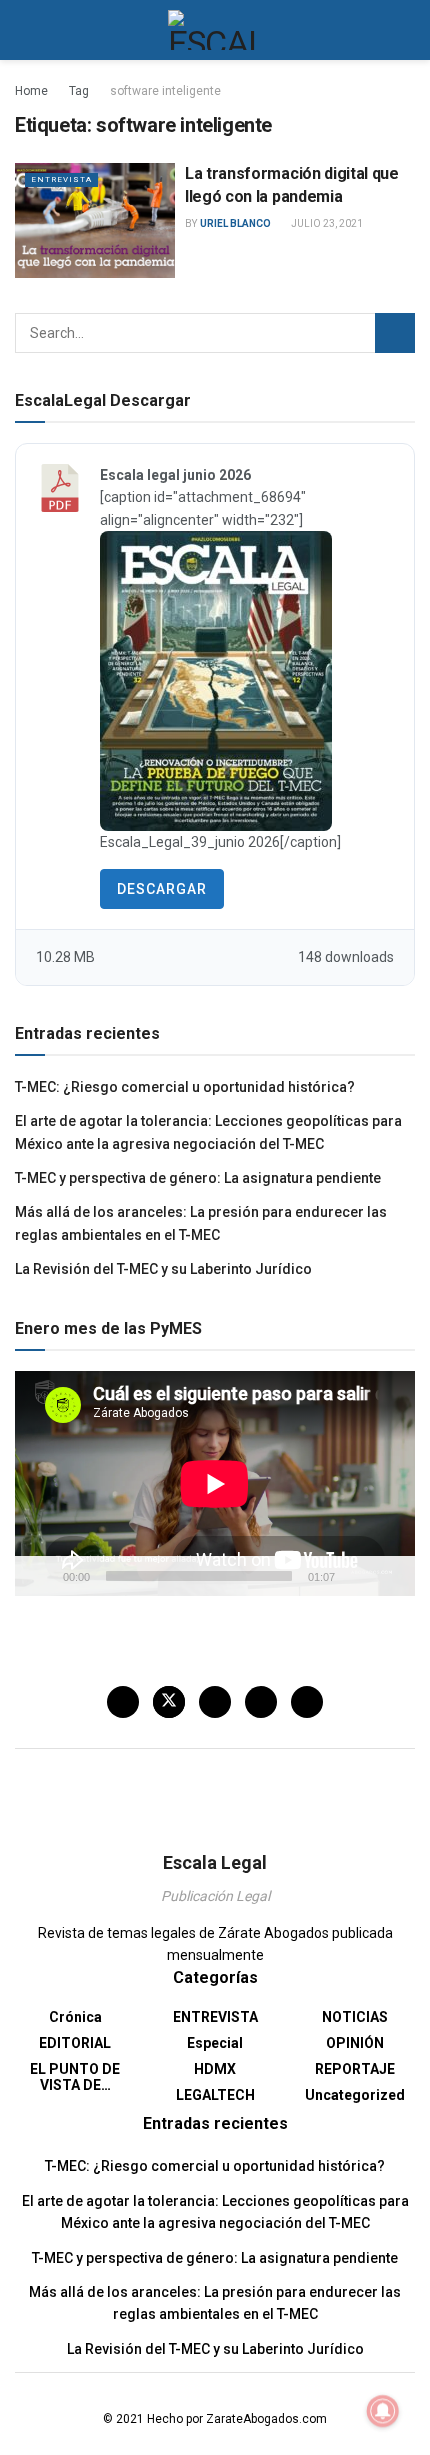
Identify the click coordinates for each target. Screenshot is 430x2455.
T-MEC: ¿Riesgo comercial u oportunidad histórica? (185, 1087)
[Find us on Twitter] (169, 1702)
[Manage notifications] (383, 2411)
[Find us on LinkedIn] (261, 1702)
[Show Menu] (23, 30)
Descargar (162, 889)
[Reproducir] (41, 1576)
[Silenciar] (354, 1576)
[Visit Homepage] (215, 30)
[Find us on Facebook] (123, 1702)
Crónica (75, 2017)
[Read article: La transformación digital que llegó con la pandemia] (95, 220)
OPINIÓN (355, 2043)
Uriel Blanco (235, 223)
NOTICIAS (355, 2017)
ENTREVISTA (61, 179)
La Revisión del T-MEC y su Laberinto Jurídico (163, 1269)
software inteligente (165, 91)
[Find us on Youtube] (307, 1702)
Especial (215, 2043)
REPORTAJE (355, 2069)
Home (31, 91)
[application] (215, 1483)
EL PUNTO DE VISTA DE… (75, 2077)
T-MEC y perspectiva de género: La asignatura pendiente (198, 1178)
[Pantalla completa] (389, 1576)
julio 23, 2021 (326, 223)
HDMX (215, 2069)
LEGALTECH (215, 2095)
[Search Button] (406, 30)
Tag (79, 91)
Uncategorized (355, 2095)
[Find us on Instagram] (215, 1702)
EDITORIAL (75, 2043)
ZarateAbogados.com (266, 2419)
